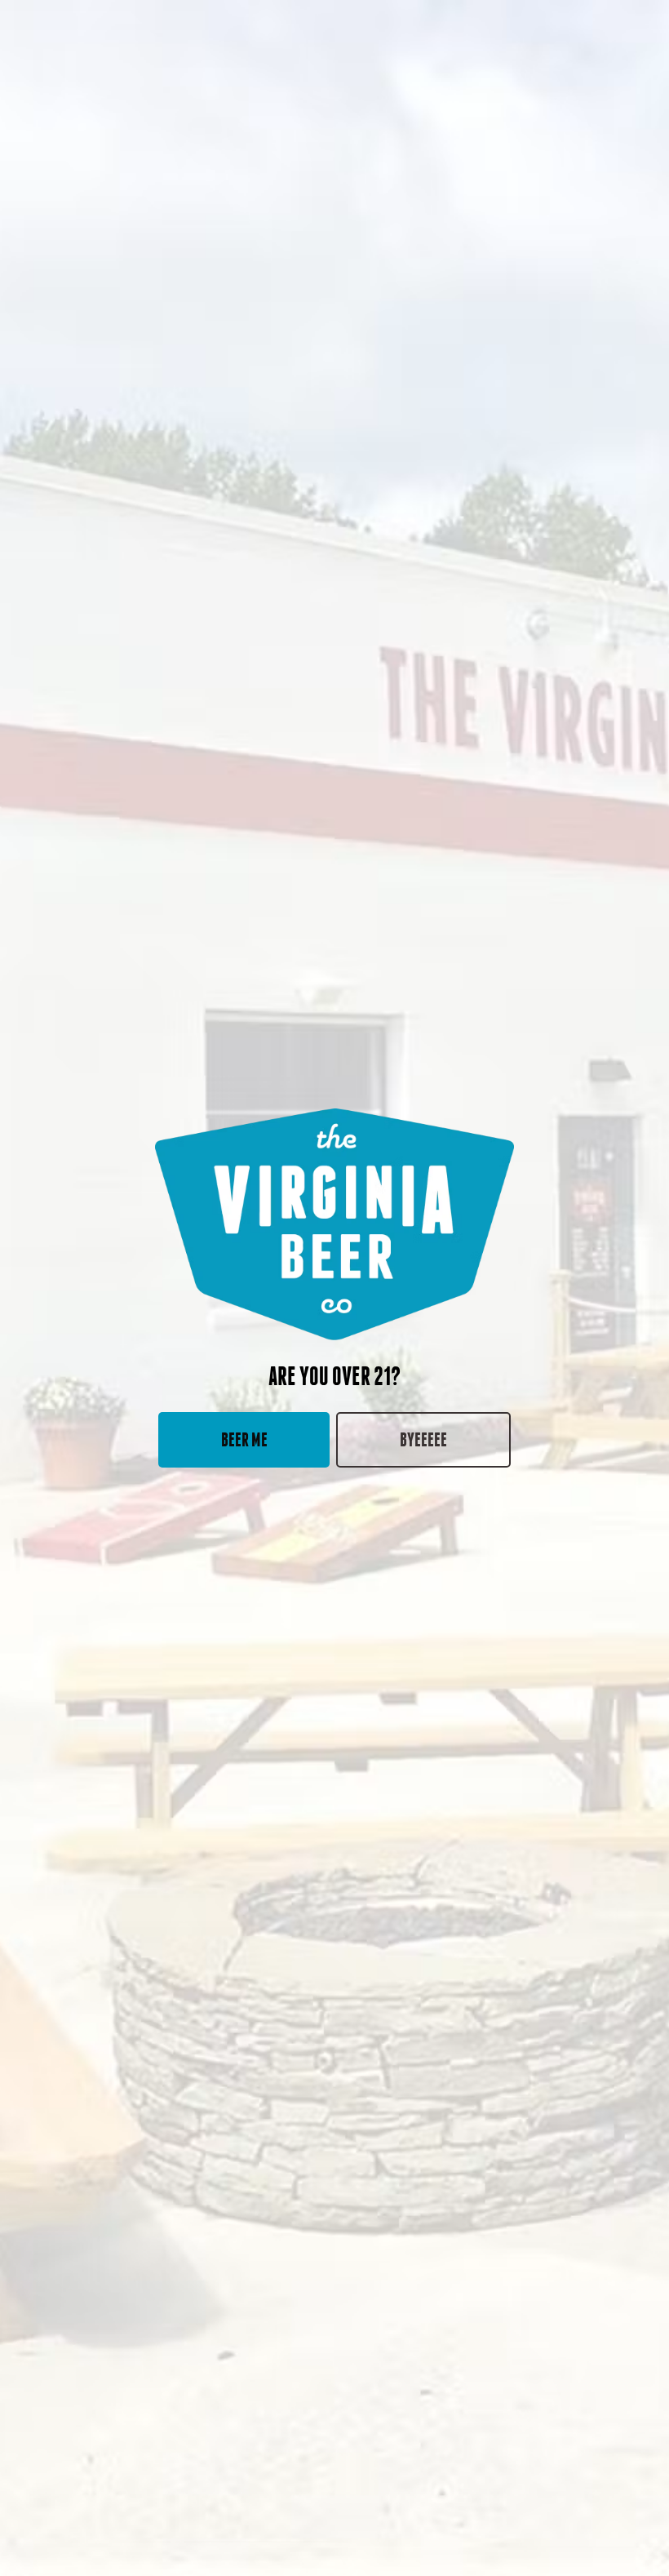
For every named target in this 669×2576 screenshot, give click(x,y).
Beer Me (244, 1439)
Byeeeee (423, 1439)
